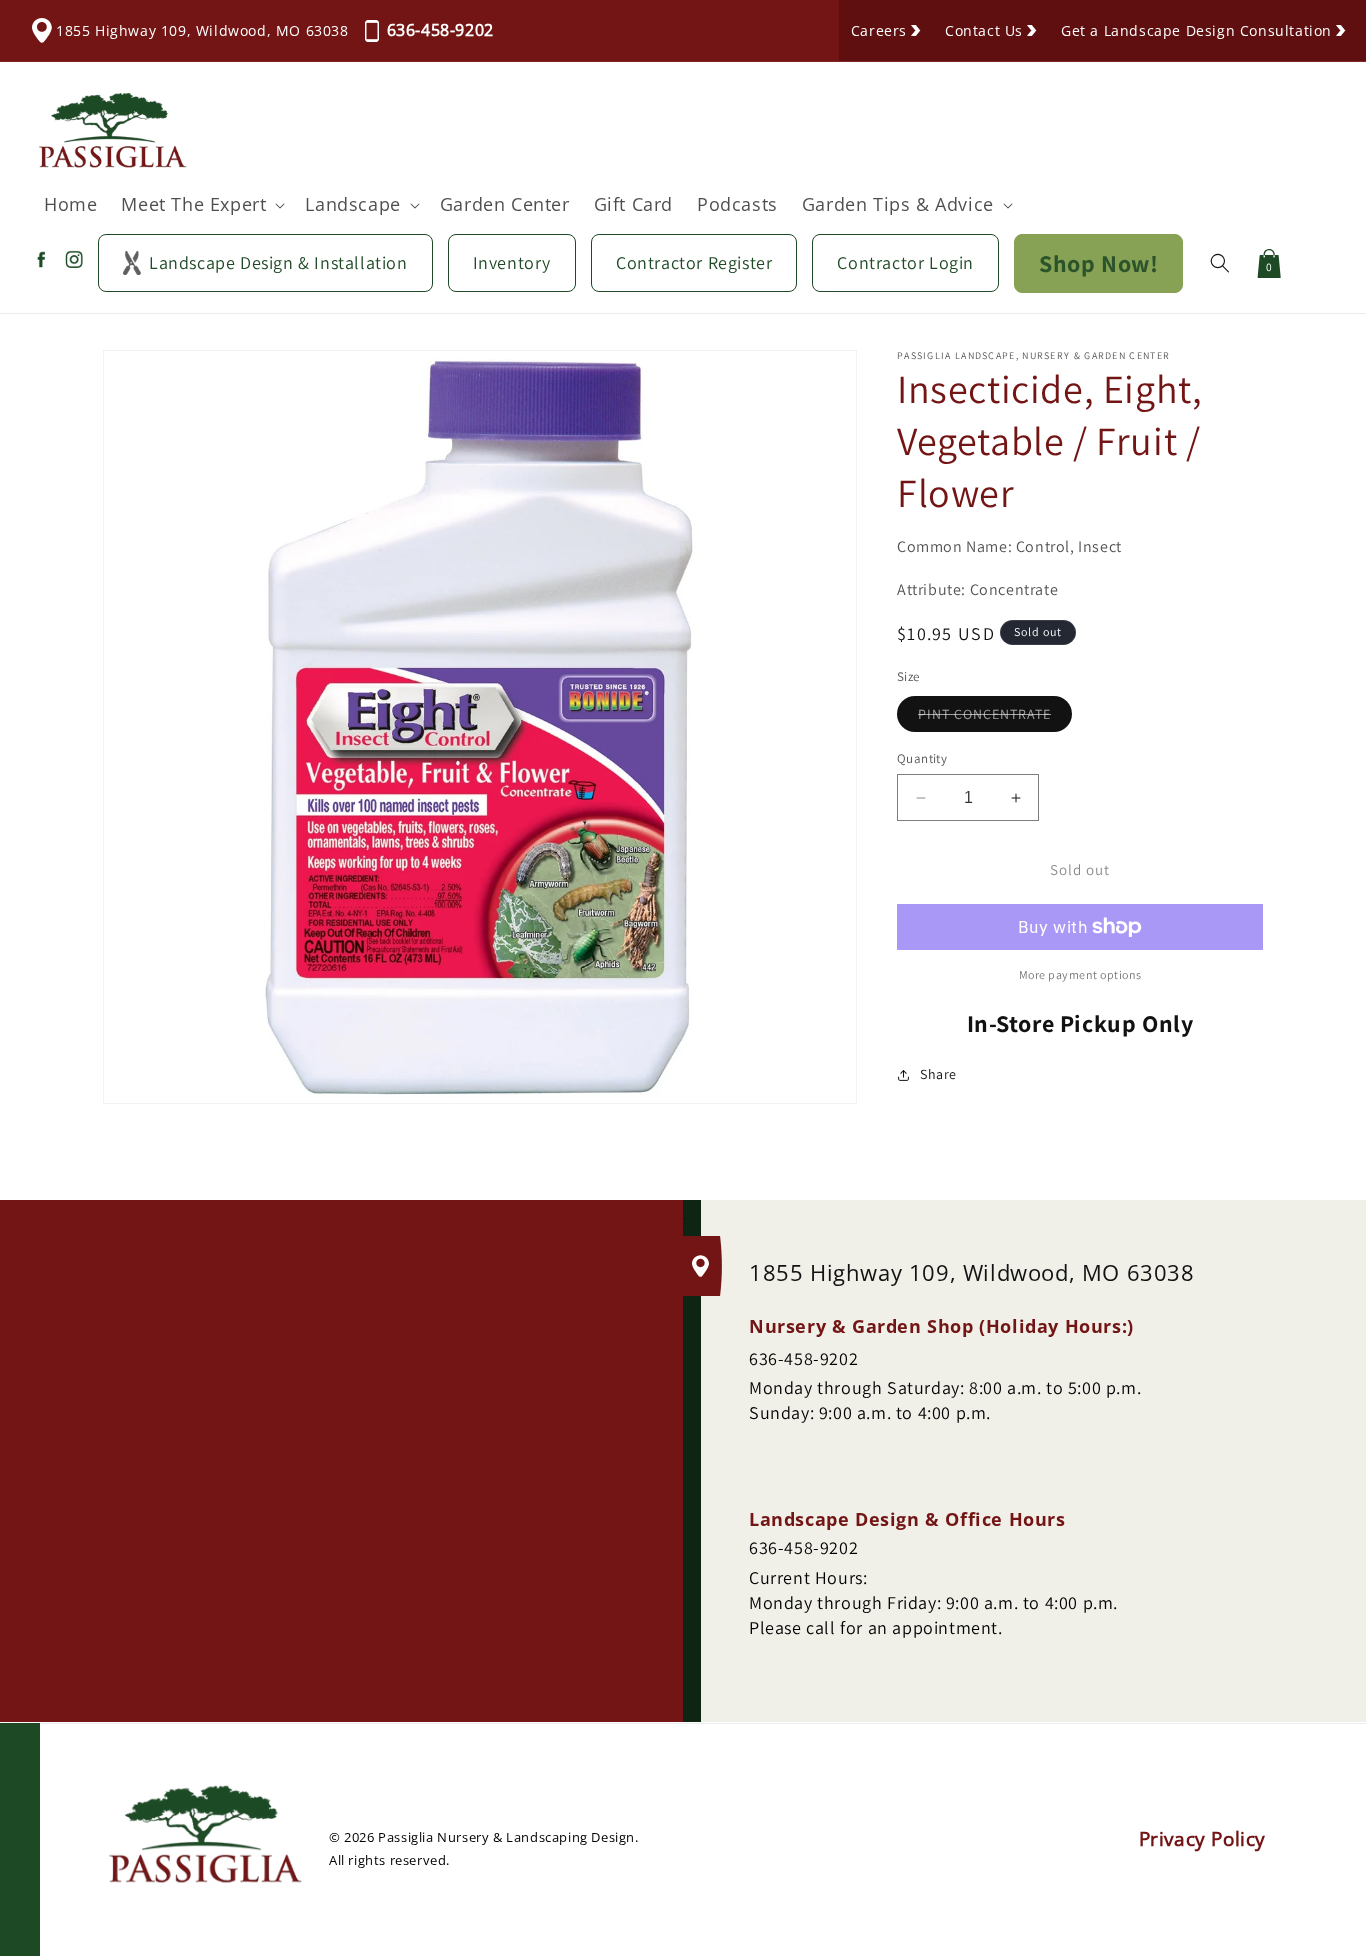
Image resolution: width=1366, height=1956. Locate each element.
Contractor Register (694, 262)
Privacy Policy (1202, 1840)
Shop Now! (1098, 263)
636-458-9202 (440, 30)
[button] (201, 204)
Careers (879, 30)
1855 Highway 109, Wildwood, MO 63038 (202, 30)
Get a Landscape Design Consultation (1196, 30)
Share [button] (938, 1074)
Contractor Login (905, 262)
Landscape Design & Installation (278, 262)
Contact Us (984, 30)
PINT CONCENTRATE (995, 718)
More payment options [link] (1080, 974)
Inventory (512, 262)
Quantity (922, 758)
